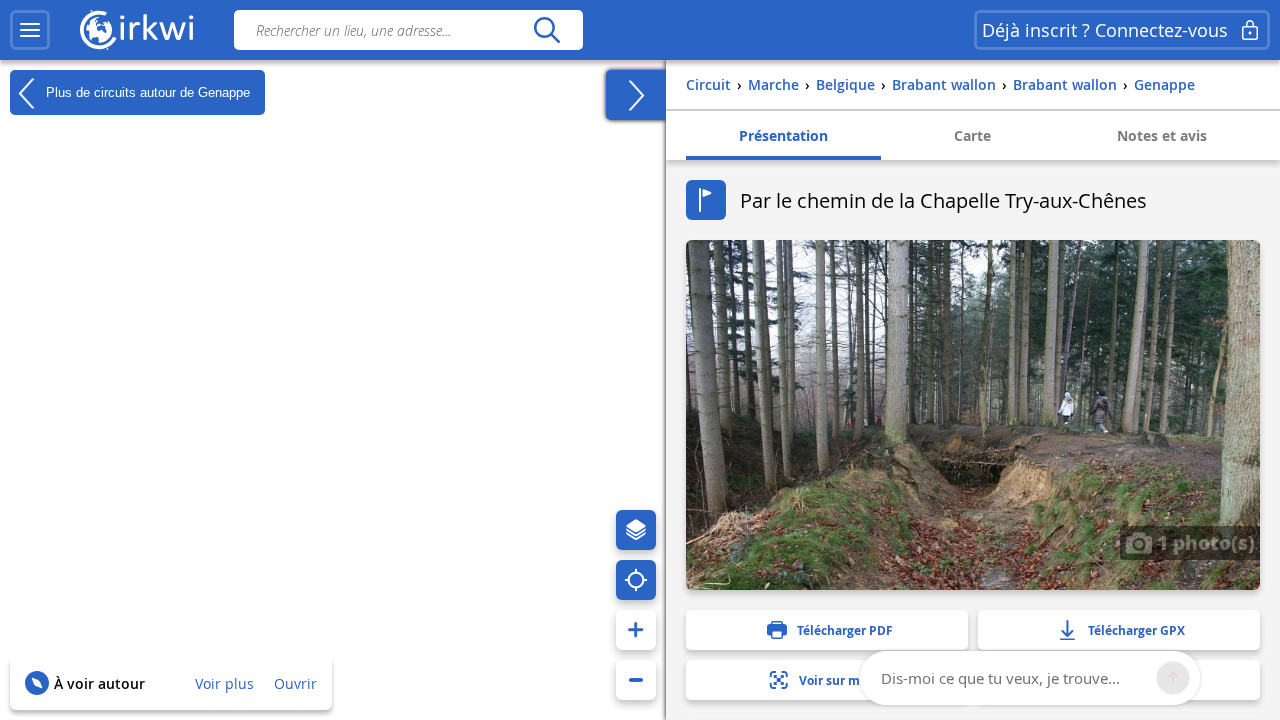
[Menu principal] (30, 30)
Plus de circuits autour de (146, 91)
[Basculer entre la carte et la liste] (636, 95)
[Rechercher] (546, 30)
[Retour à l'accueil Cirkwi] (137, 30)
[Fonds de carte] (636, 530)
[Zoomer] (636, 630)
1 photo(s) (1203, 542)
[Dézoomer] (636, 680)
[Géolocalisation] (636, 580)
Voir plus (224, 683)
